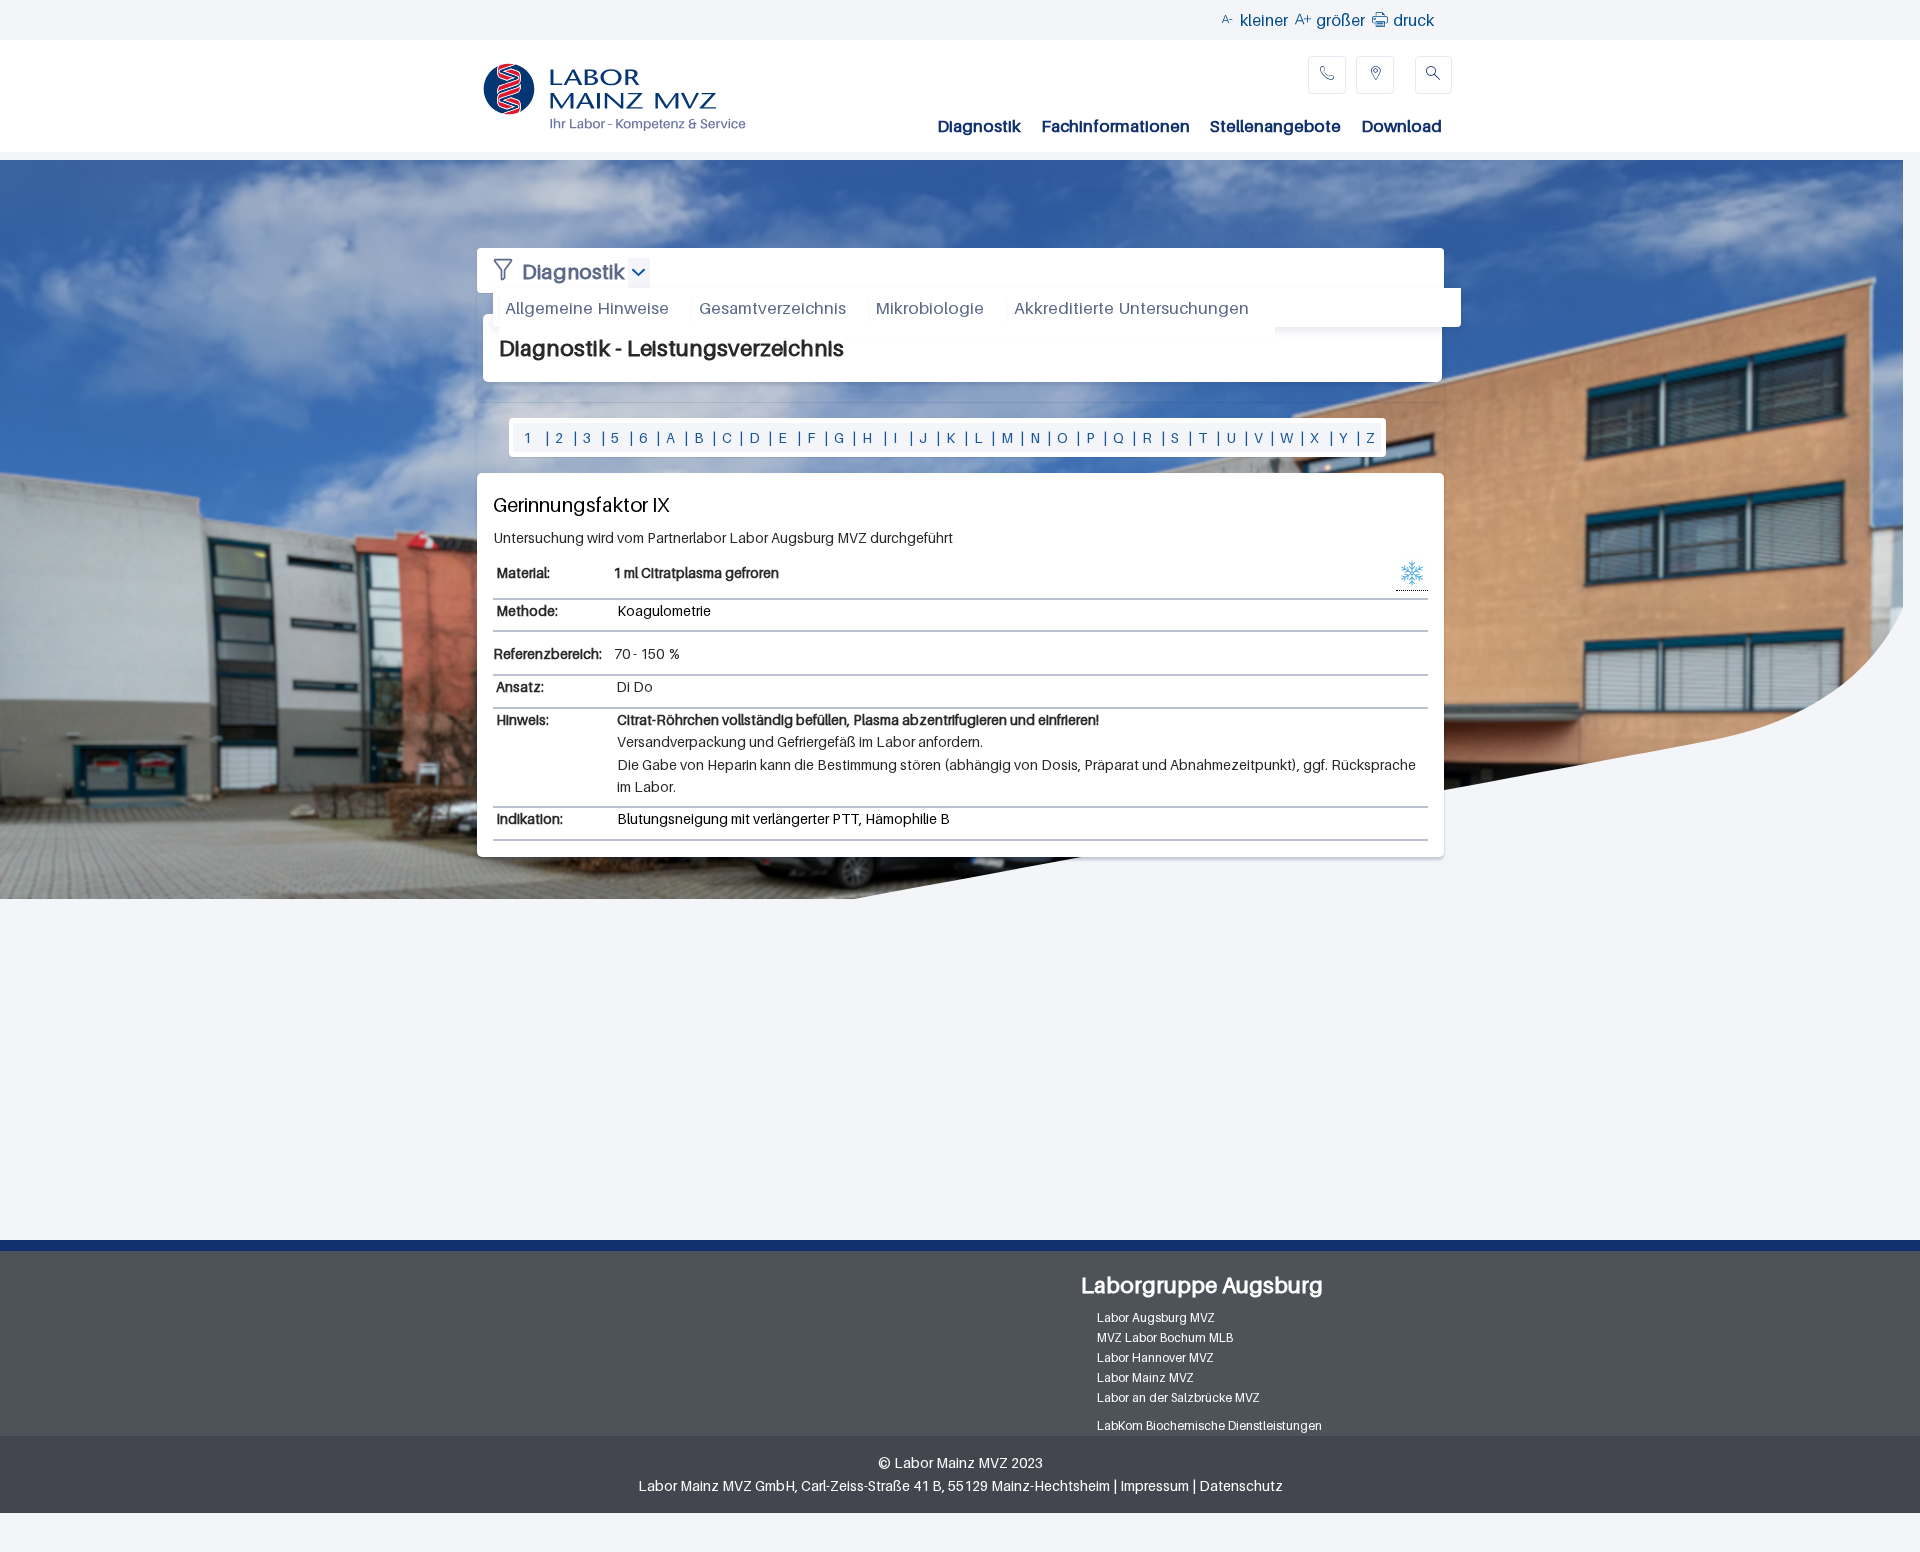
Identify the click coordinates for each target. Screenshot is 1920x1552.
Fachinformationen (1115, 126)
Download (1401, 126)
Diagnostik (979, 126)
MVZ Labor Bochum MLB (1165, 1337)
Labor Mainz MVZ (1145, 1377)
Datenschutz (1241, 1485)
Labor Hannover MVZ (1155, 1357)
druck (1413, 20)
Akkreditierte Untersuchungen (1131, 308)
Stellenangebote (1275, 126)
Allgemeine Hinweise (587, 308)
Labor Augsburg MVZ (1156, 1317)
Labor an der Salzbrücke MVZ (1178, 1397)
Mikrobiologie (929, 308)
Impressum (1154, 1485)
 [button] (1380, 19)
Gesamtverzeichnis (772, 308)
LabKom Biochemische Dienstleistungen (1209, 1425)
